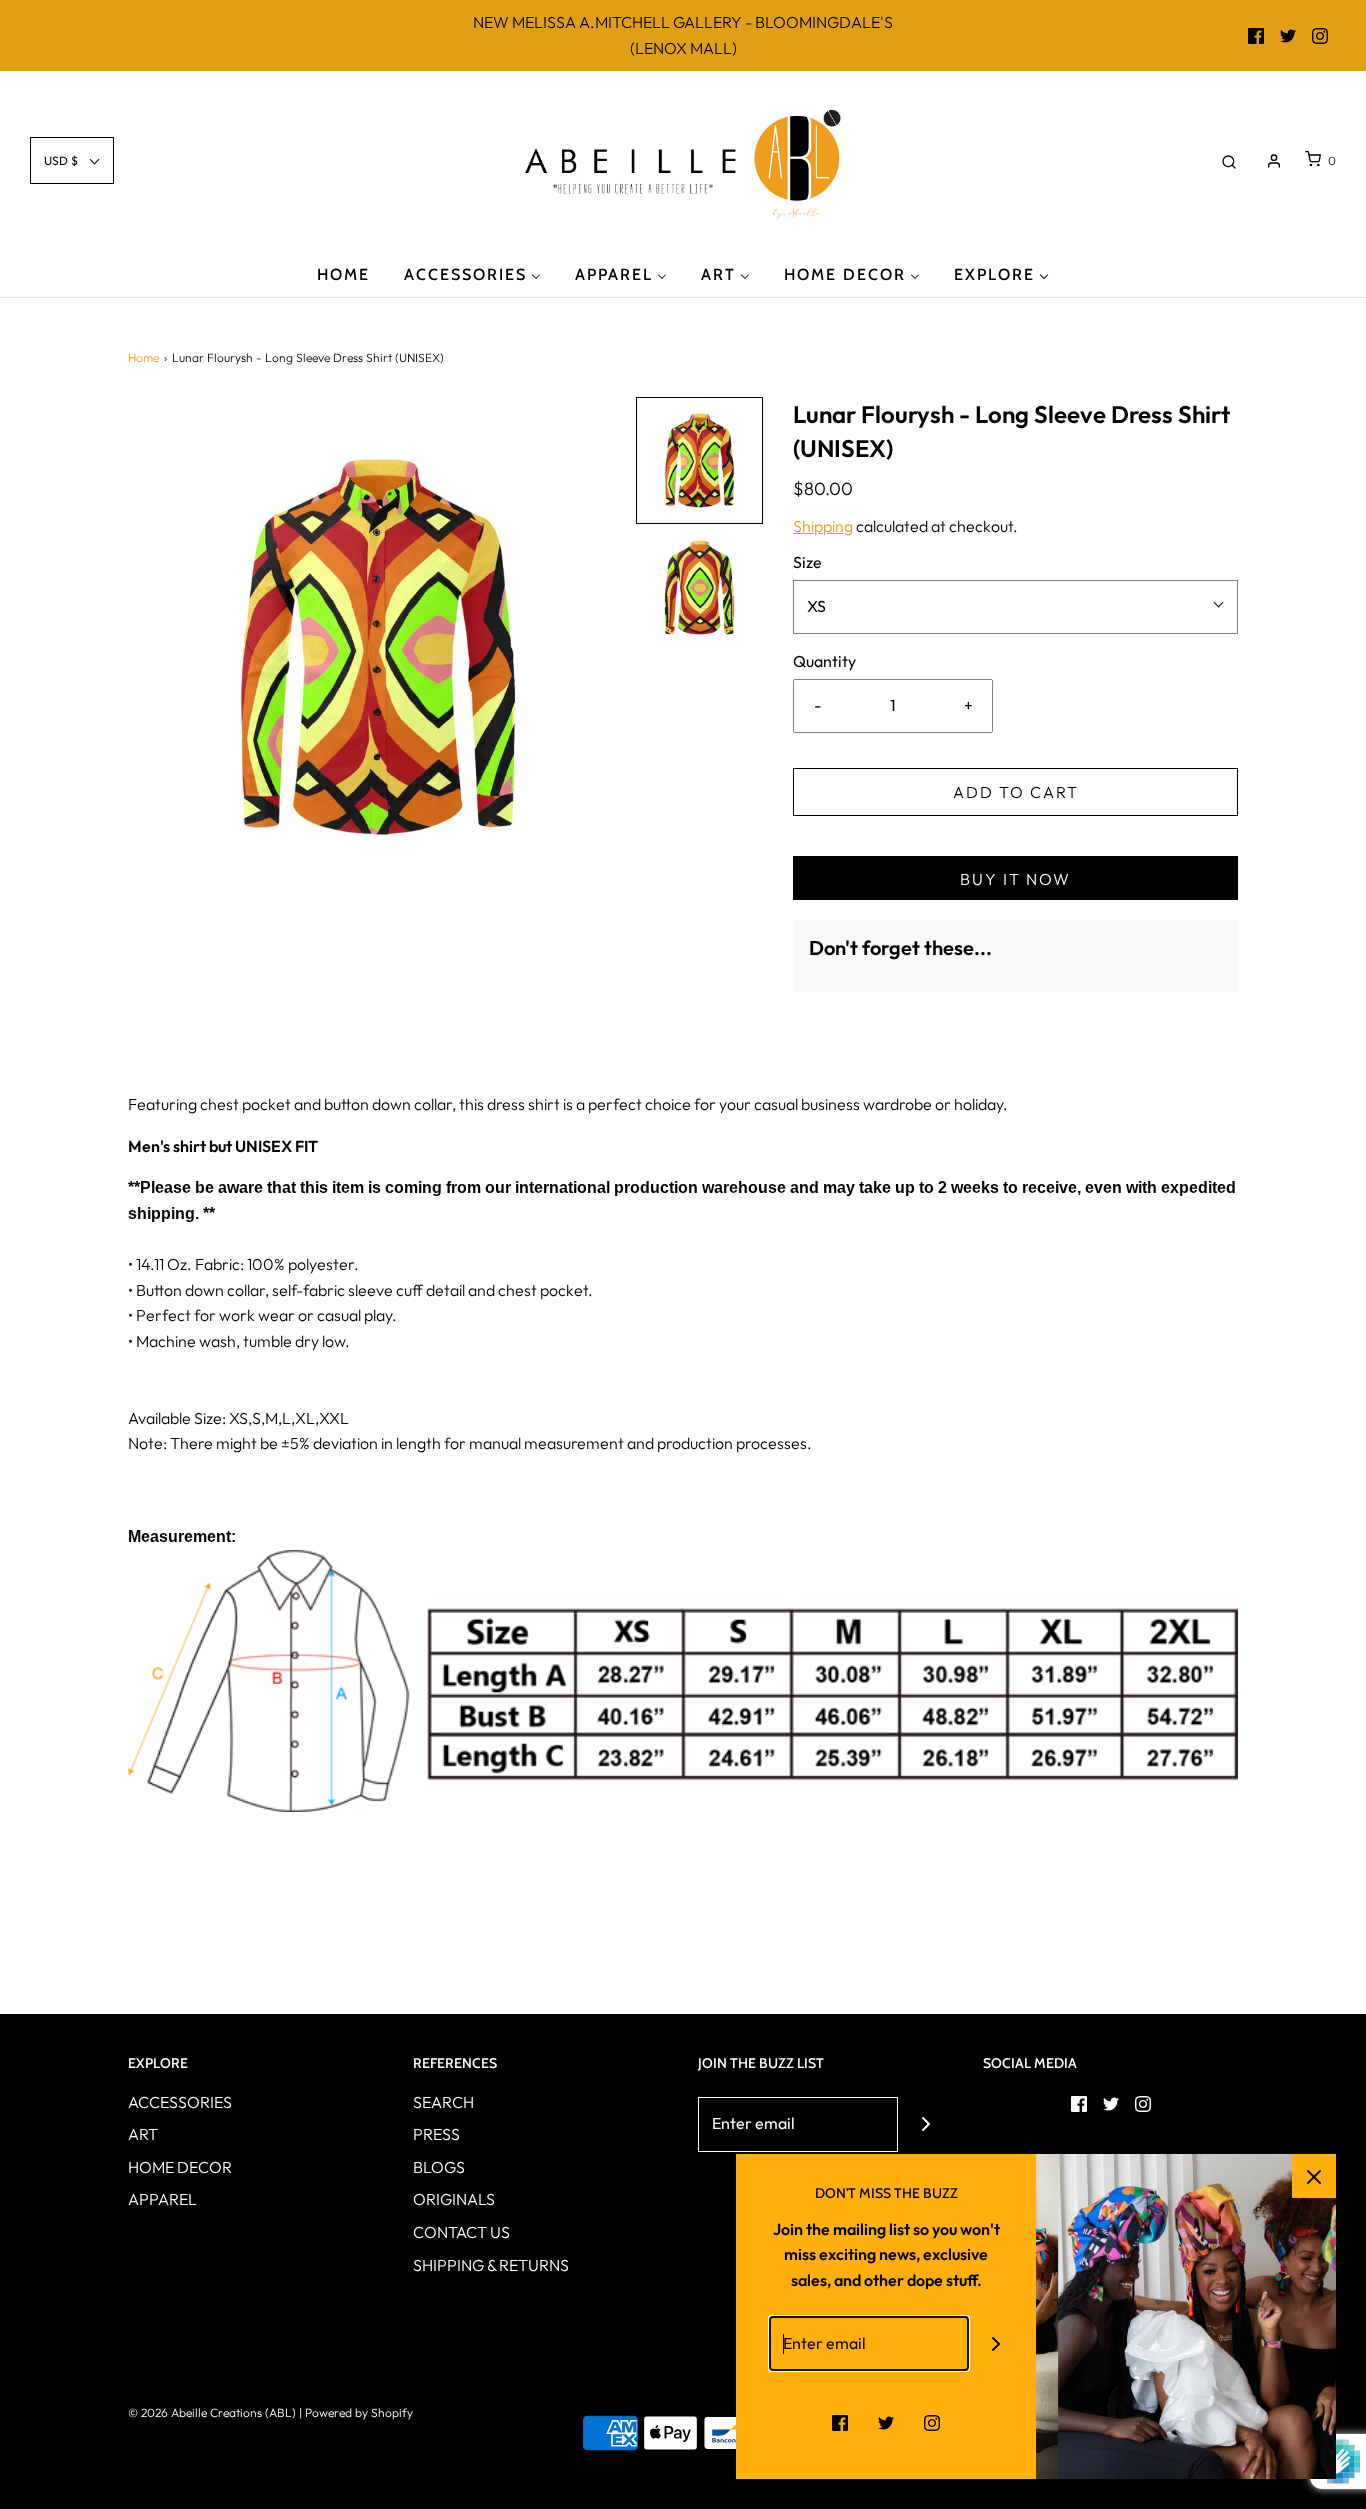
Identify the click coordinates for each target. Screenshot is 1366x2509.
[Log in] (1274, 161)
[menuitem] (343, 273)
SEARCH (443, 2102)
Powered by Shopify (359, 2412)
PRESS (436, 2134)
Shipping (823, 526)
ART (143, 2134)
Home (143, 357)
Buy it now (1015, 879)
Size (807, 562)
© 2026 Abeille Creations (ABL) (212, 2412)
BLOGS (439, 2167)
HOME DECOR (180, 2167)
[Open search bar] (1229, 160)
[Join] (925, 2124)
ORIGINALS (454, 2199)
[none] (699, 460)
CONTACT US (461, 2232)
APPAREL (162, 2199)
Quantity (824, 661)
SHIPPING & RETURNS (491, 2265)
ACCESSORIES (180, 2102)
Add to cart (1016, 792)
